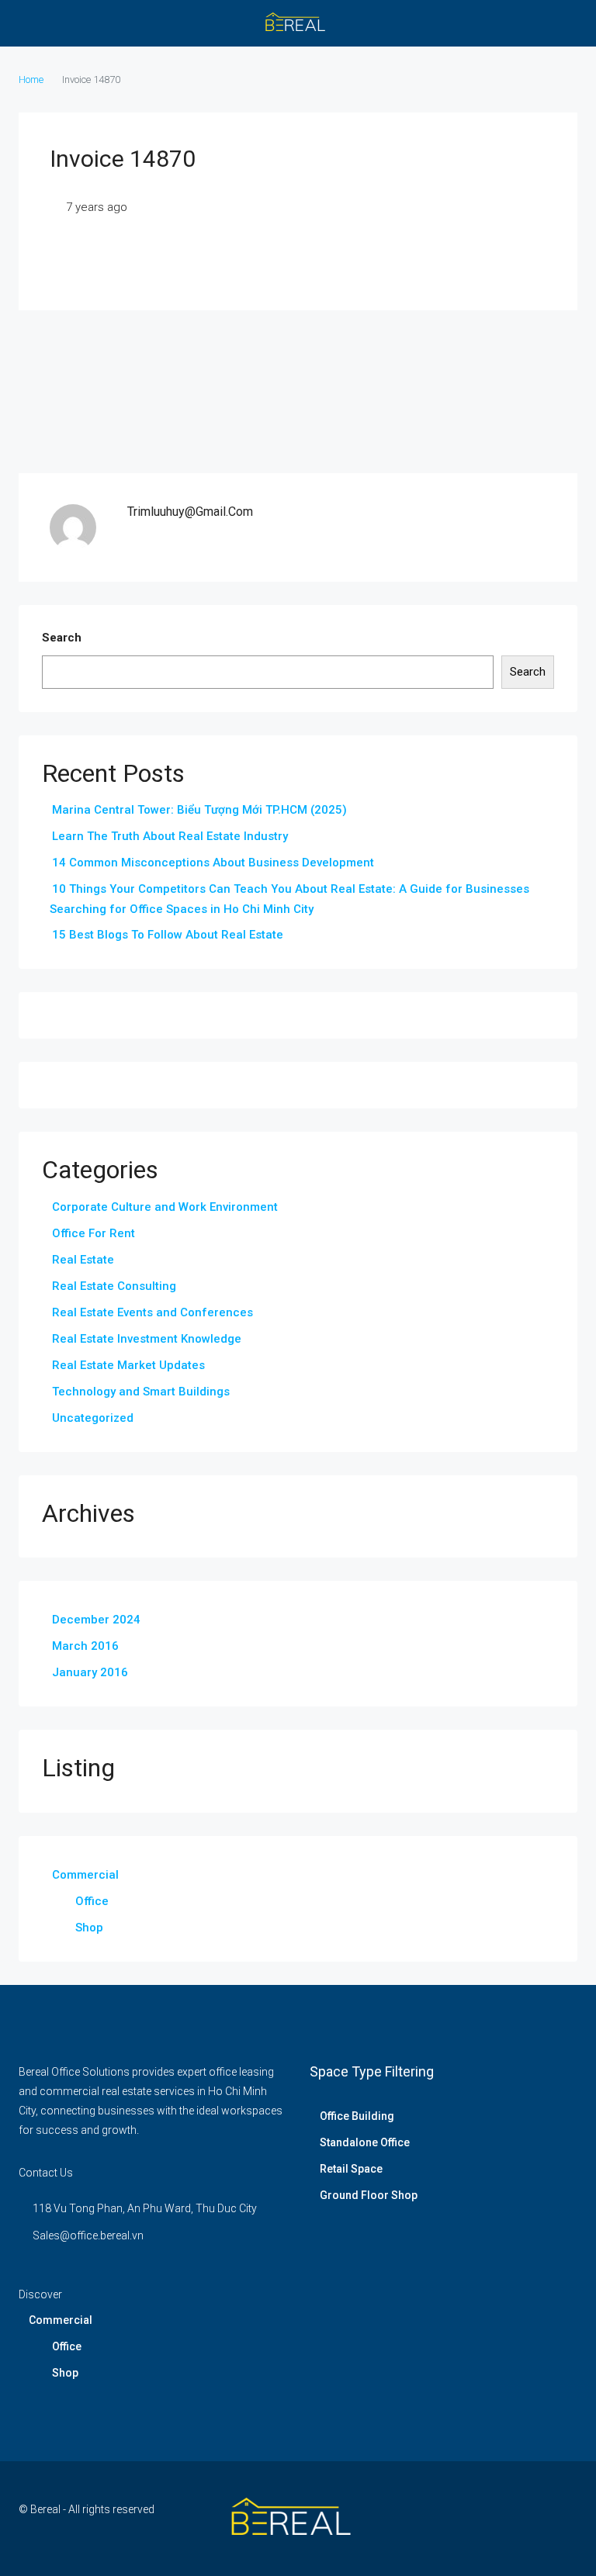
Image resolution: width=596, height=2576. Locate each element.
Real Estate (83, 1260)
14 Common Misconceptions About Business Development (213, 863)
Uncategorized (93, 1418)
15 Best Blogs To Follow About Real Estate (168, 935)
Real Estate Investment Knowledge (147, 1339)
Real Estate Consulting (114, 1286)
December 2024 (96, 1620)
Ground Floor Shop (369, 2195)
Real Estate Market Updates (128, 1365)
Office (92, 1901)
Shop (89, 1928)
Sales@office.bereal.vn (88, 2235)
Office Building (357, 2116)
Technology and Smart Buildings (141, 1392)
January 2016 (90, 1672)
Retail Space (351, 2169)
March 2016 (85, 1646)
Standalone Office (365, 2142)
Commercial (85, 1875)
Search (62, 638)
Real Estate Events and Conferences (152, 1312)
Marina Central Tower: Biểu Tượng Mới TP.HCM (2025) (199, 810)
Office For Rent (94, 1233)
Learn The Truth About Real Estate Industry (170, 836)
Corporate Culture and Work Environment (165, 1207)
